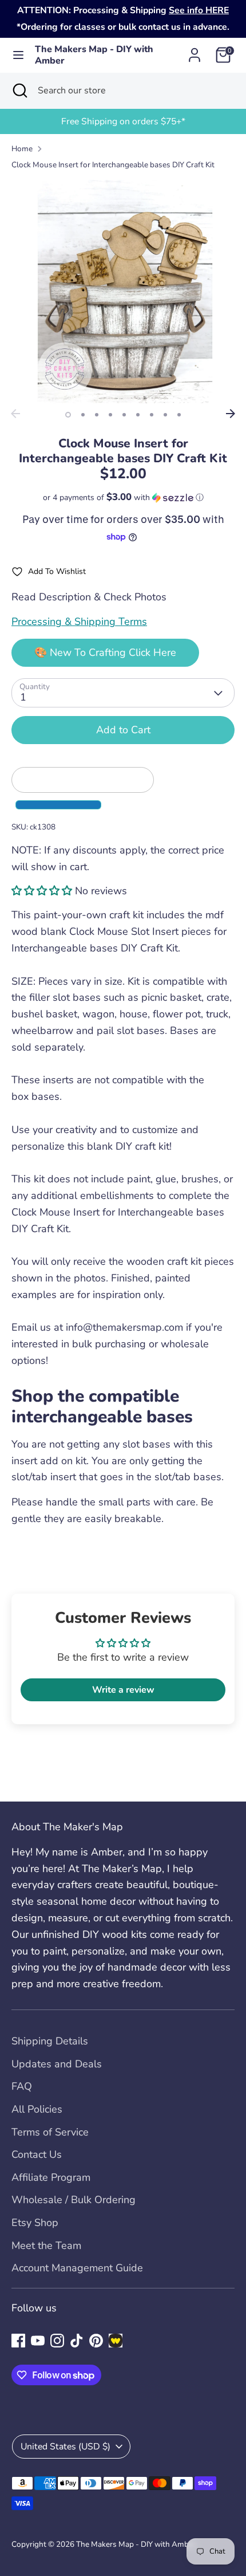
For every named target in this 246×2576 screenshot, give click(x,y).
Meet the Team (46, 2245)
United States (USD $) (66, 2447)
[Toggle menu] (18, 55)
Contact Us (37, 2154)
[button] (123, 497)
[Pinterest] (96, 2341)
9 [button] (179, 415)
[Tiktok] (77, 2341)
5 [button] (124, 415)
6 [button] (138, 415)
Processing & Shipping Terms (79, 622)
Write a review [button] (123, 1690)
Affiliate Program (51, 2177)
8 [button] (165, 415)
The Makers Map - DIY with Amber (94, 56)
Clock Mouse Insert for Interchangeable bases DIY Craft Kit (113, 165)
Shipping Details (50, 2041)
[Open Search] (19, 91)
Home (22, 149)
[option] (123, 122)
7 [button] (152, 415)
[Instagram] (57, 2341)
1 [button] (68, 415)
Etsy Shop (35, 2223)
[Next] (231, 414)
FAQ (22, 2086)
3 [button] (97, 415)
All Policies (37, 2109)
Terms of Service (50, 2132)
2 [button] (83, 415)
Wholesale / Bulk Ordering (74, 2200)
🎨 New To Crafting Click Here (105, 652)
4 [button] (110, 415)
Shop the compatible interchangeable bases (104, 1407)
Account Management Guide (77, 2268)
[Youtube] (38, 2341)
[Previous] (15, 414)
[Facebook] (18, 2341)
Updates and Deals (57, 2064)
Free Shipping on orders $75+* (123, 121)
